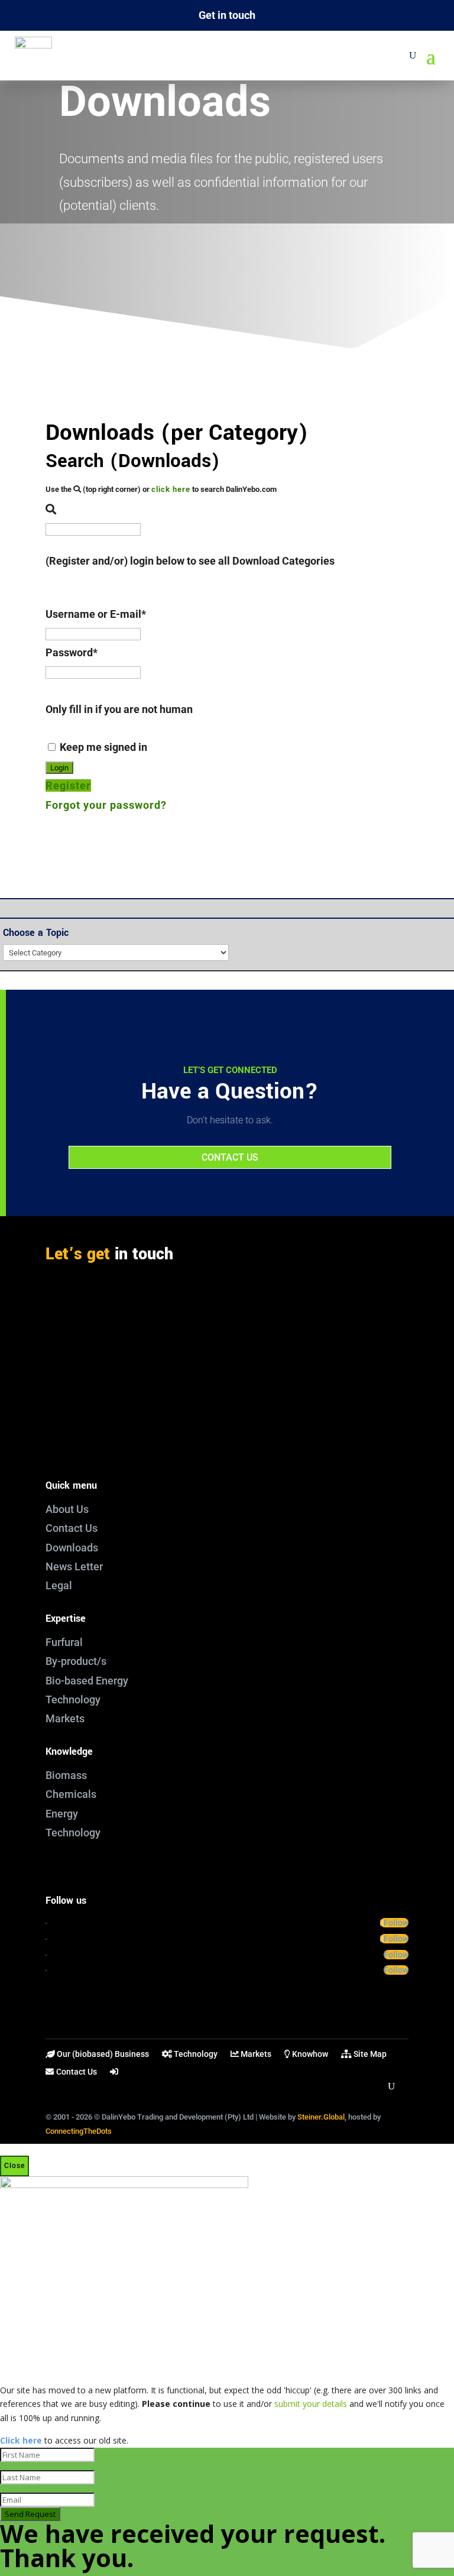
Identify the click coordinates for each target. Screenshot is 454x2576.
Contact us (230, 1157)
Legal (59, 1585)
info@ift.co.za (84, 1392)
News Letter (74, 1566)
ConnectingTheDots (79, 2131)
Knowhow (309, 2054)
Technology (73, 1699)
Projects (227, 262)
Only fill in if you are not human (119, 709)
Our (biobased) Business (102, 2054)
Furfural (64, 1642)
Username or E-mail (96, 614)
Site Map (369, 2054)
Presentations (227, 284)
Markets (65, 1718)
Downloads (72, 1548)
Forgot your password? (106, 805)
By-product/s (76, 1661)
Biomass (66, 1775)
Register (68, 785)
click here (171, 489)
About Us (67, 1509)
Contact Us (72, 1528)
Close (14, 2166)
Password (72, 652)
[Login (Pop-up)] (115, 2074)
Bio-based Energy (87, 1681)
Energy (62, 1814)
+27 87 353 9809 (90, 1435)
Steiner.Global (321, 2117)
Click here (21, 2440)
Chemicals (71, 1794)
